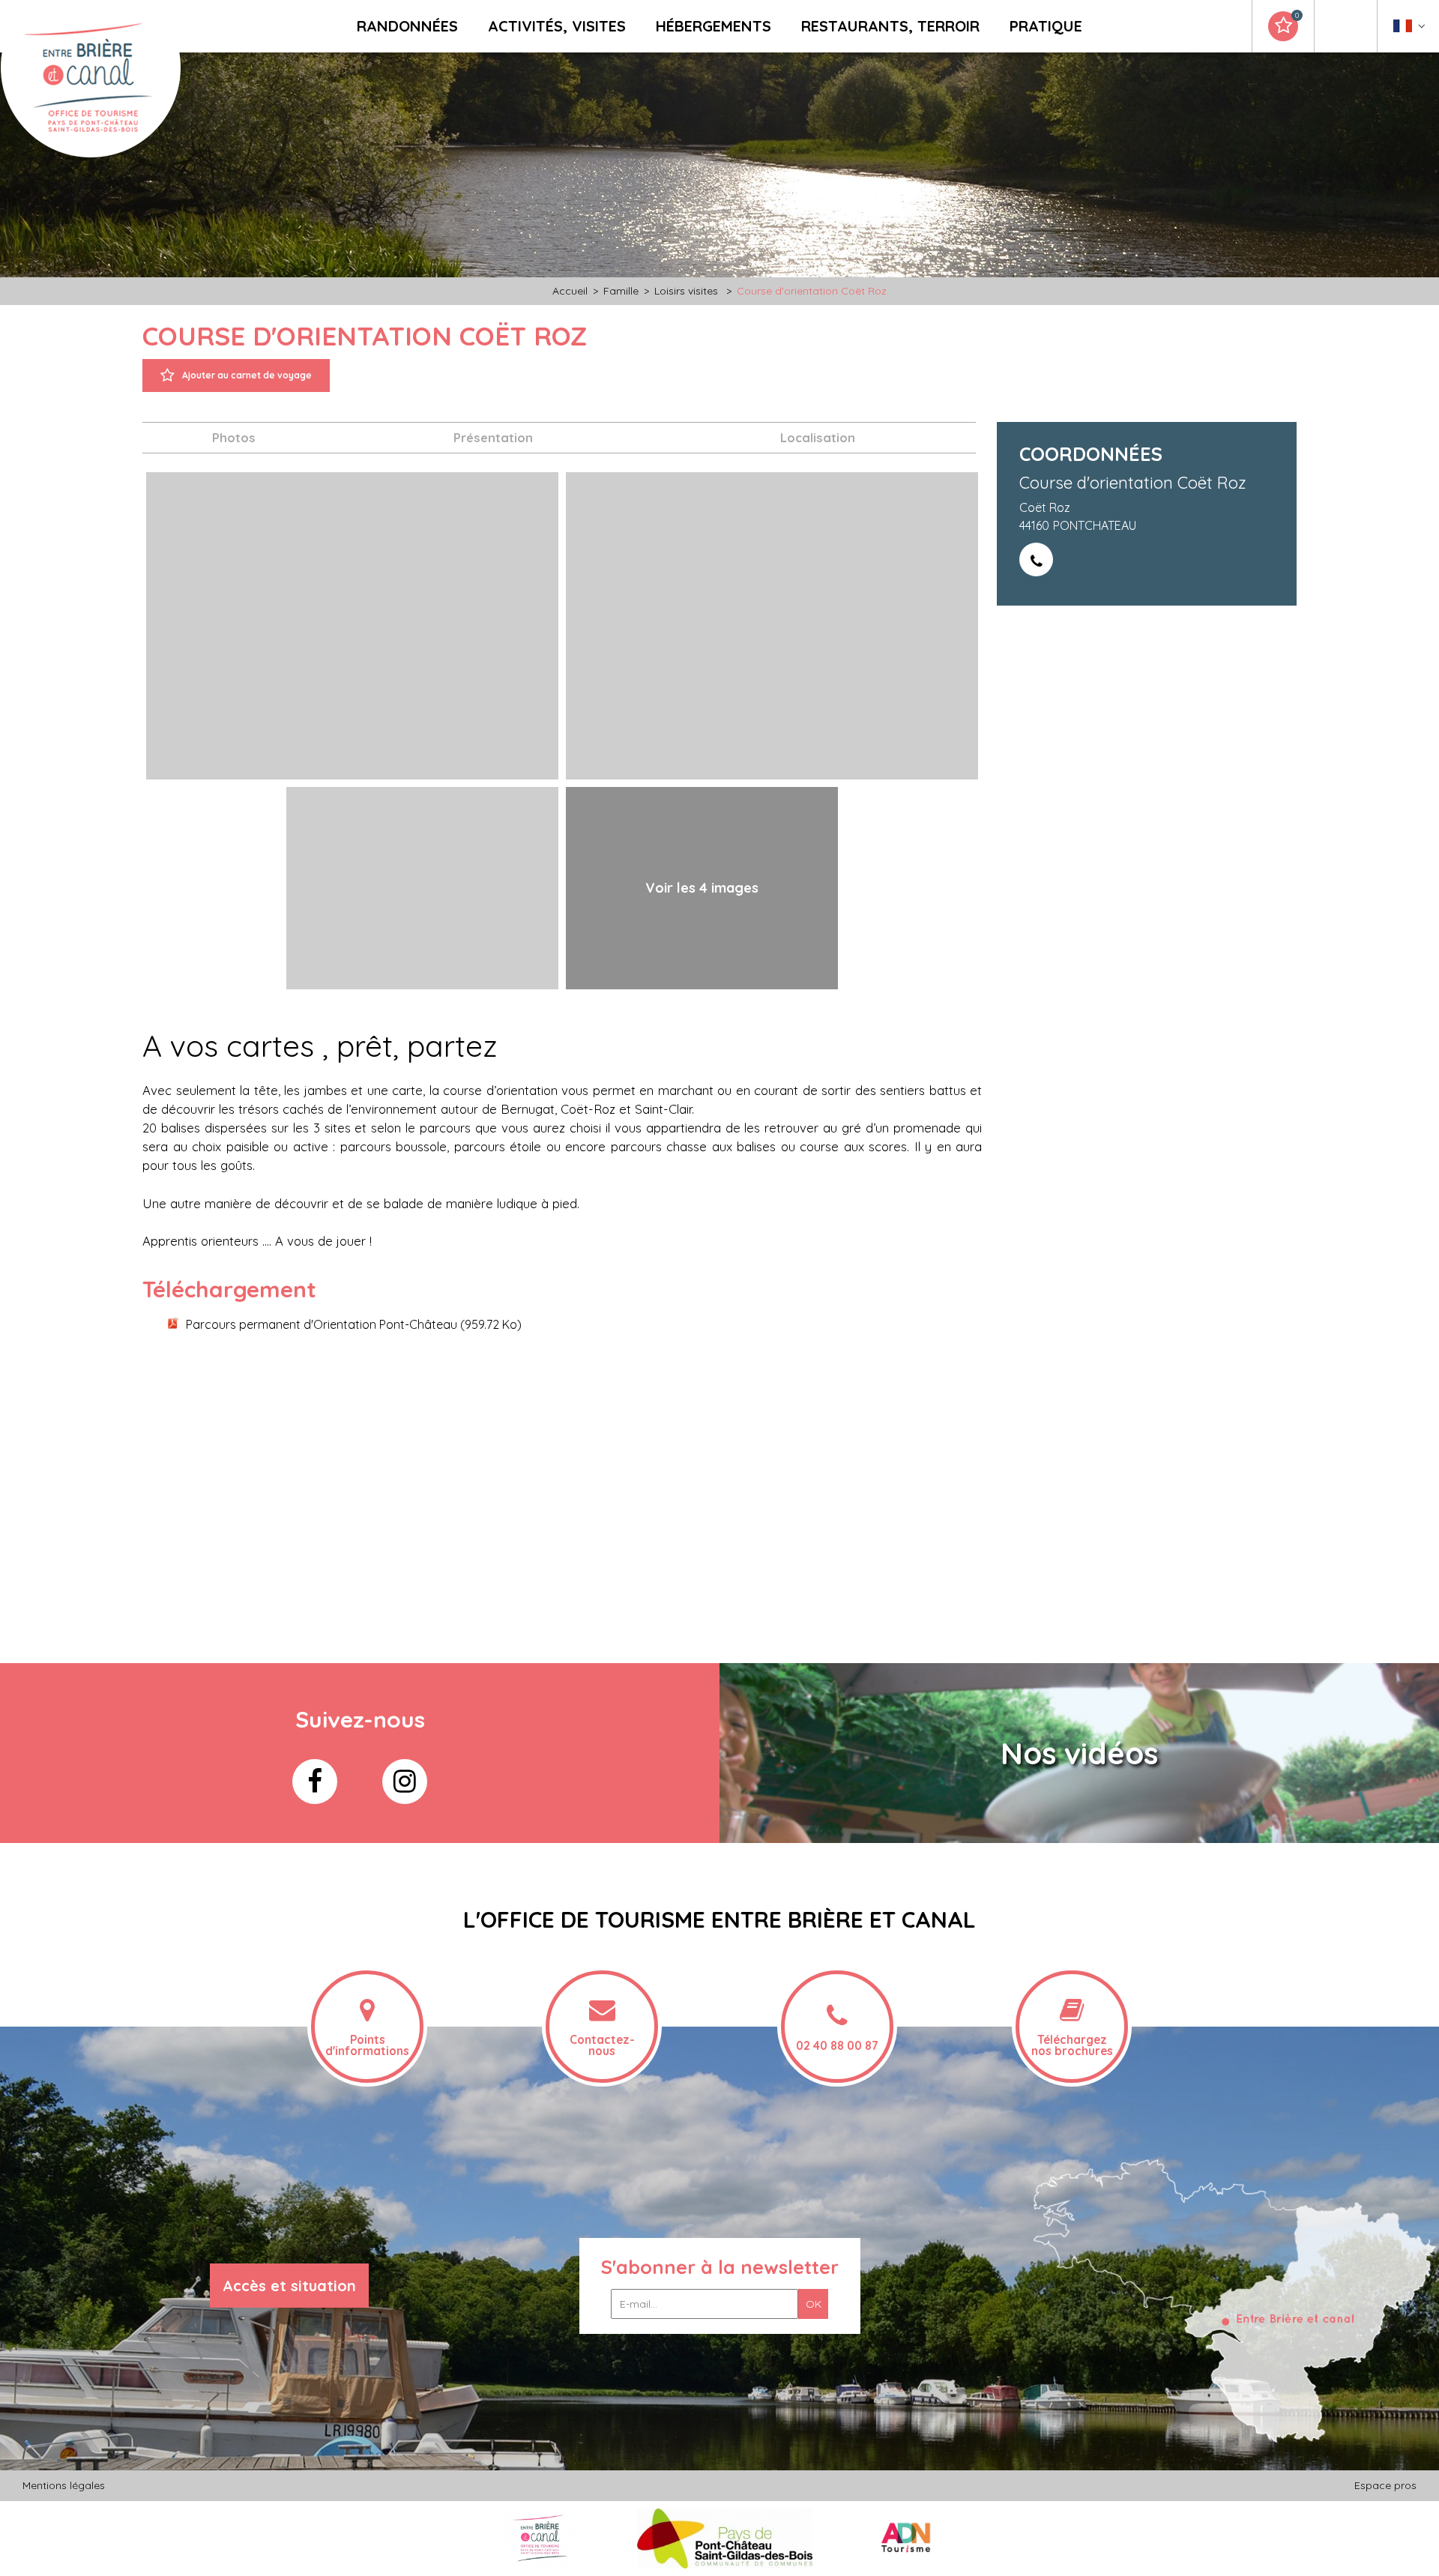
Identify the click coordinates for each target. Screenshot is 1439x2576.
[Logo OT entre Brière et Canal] (539, 2537)
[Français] (1409, 30)
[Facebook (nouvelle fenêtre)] (315, 1782)
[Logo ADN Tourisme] (906, 2537)
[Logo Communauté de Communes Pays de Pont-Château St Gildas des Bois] (725, 2537)
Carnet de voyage (1297, 16)
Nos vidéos (1079, 1753)
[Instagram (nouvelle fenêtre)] (405, 1782)
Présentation (493, 437)
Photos (234, 437)
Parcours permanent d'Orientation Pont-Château (354, 1324)
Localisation (818, 437)
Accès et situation (289, 2286)
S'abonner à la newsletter (720, 2267)
